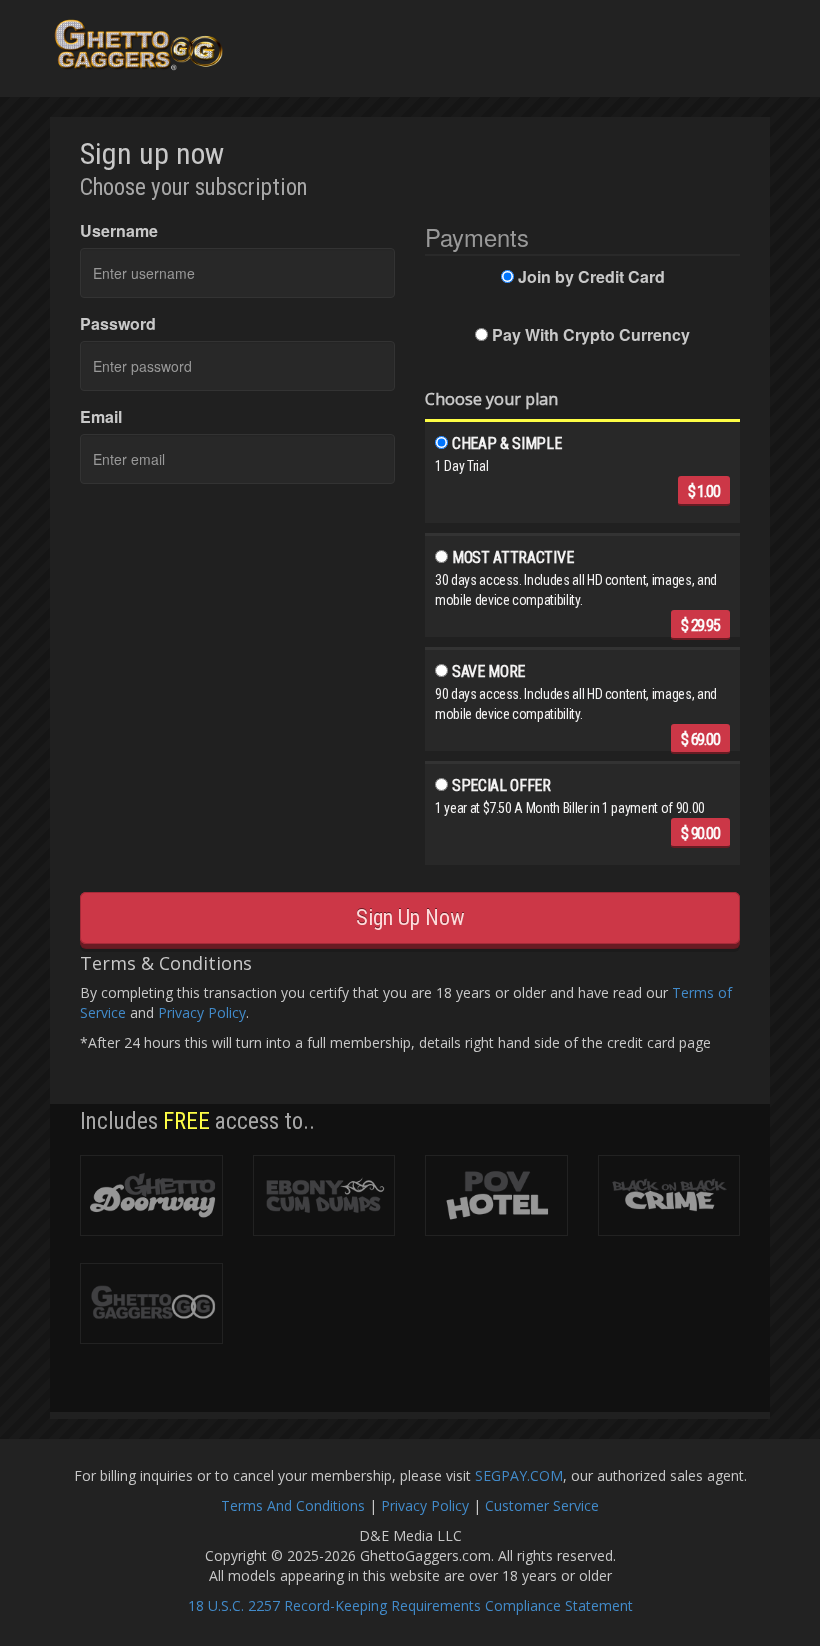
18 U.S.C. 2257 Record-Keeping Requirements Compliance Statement (410, 1605)
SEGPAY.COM (519, 1475)
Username (119, 231)
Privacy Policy (202, 1012)
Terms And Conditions (293, 1505)
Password (118, 324)
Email (101, 417)
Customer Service (542, 1505)
